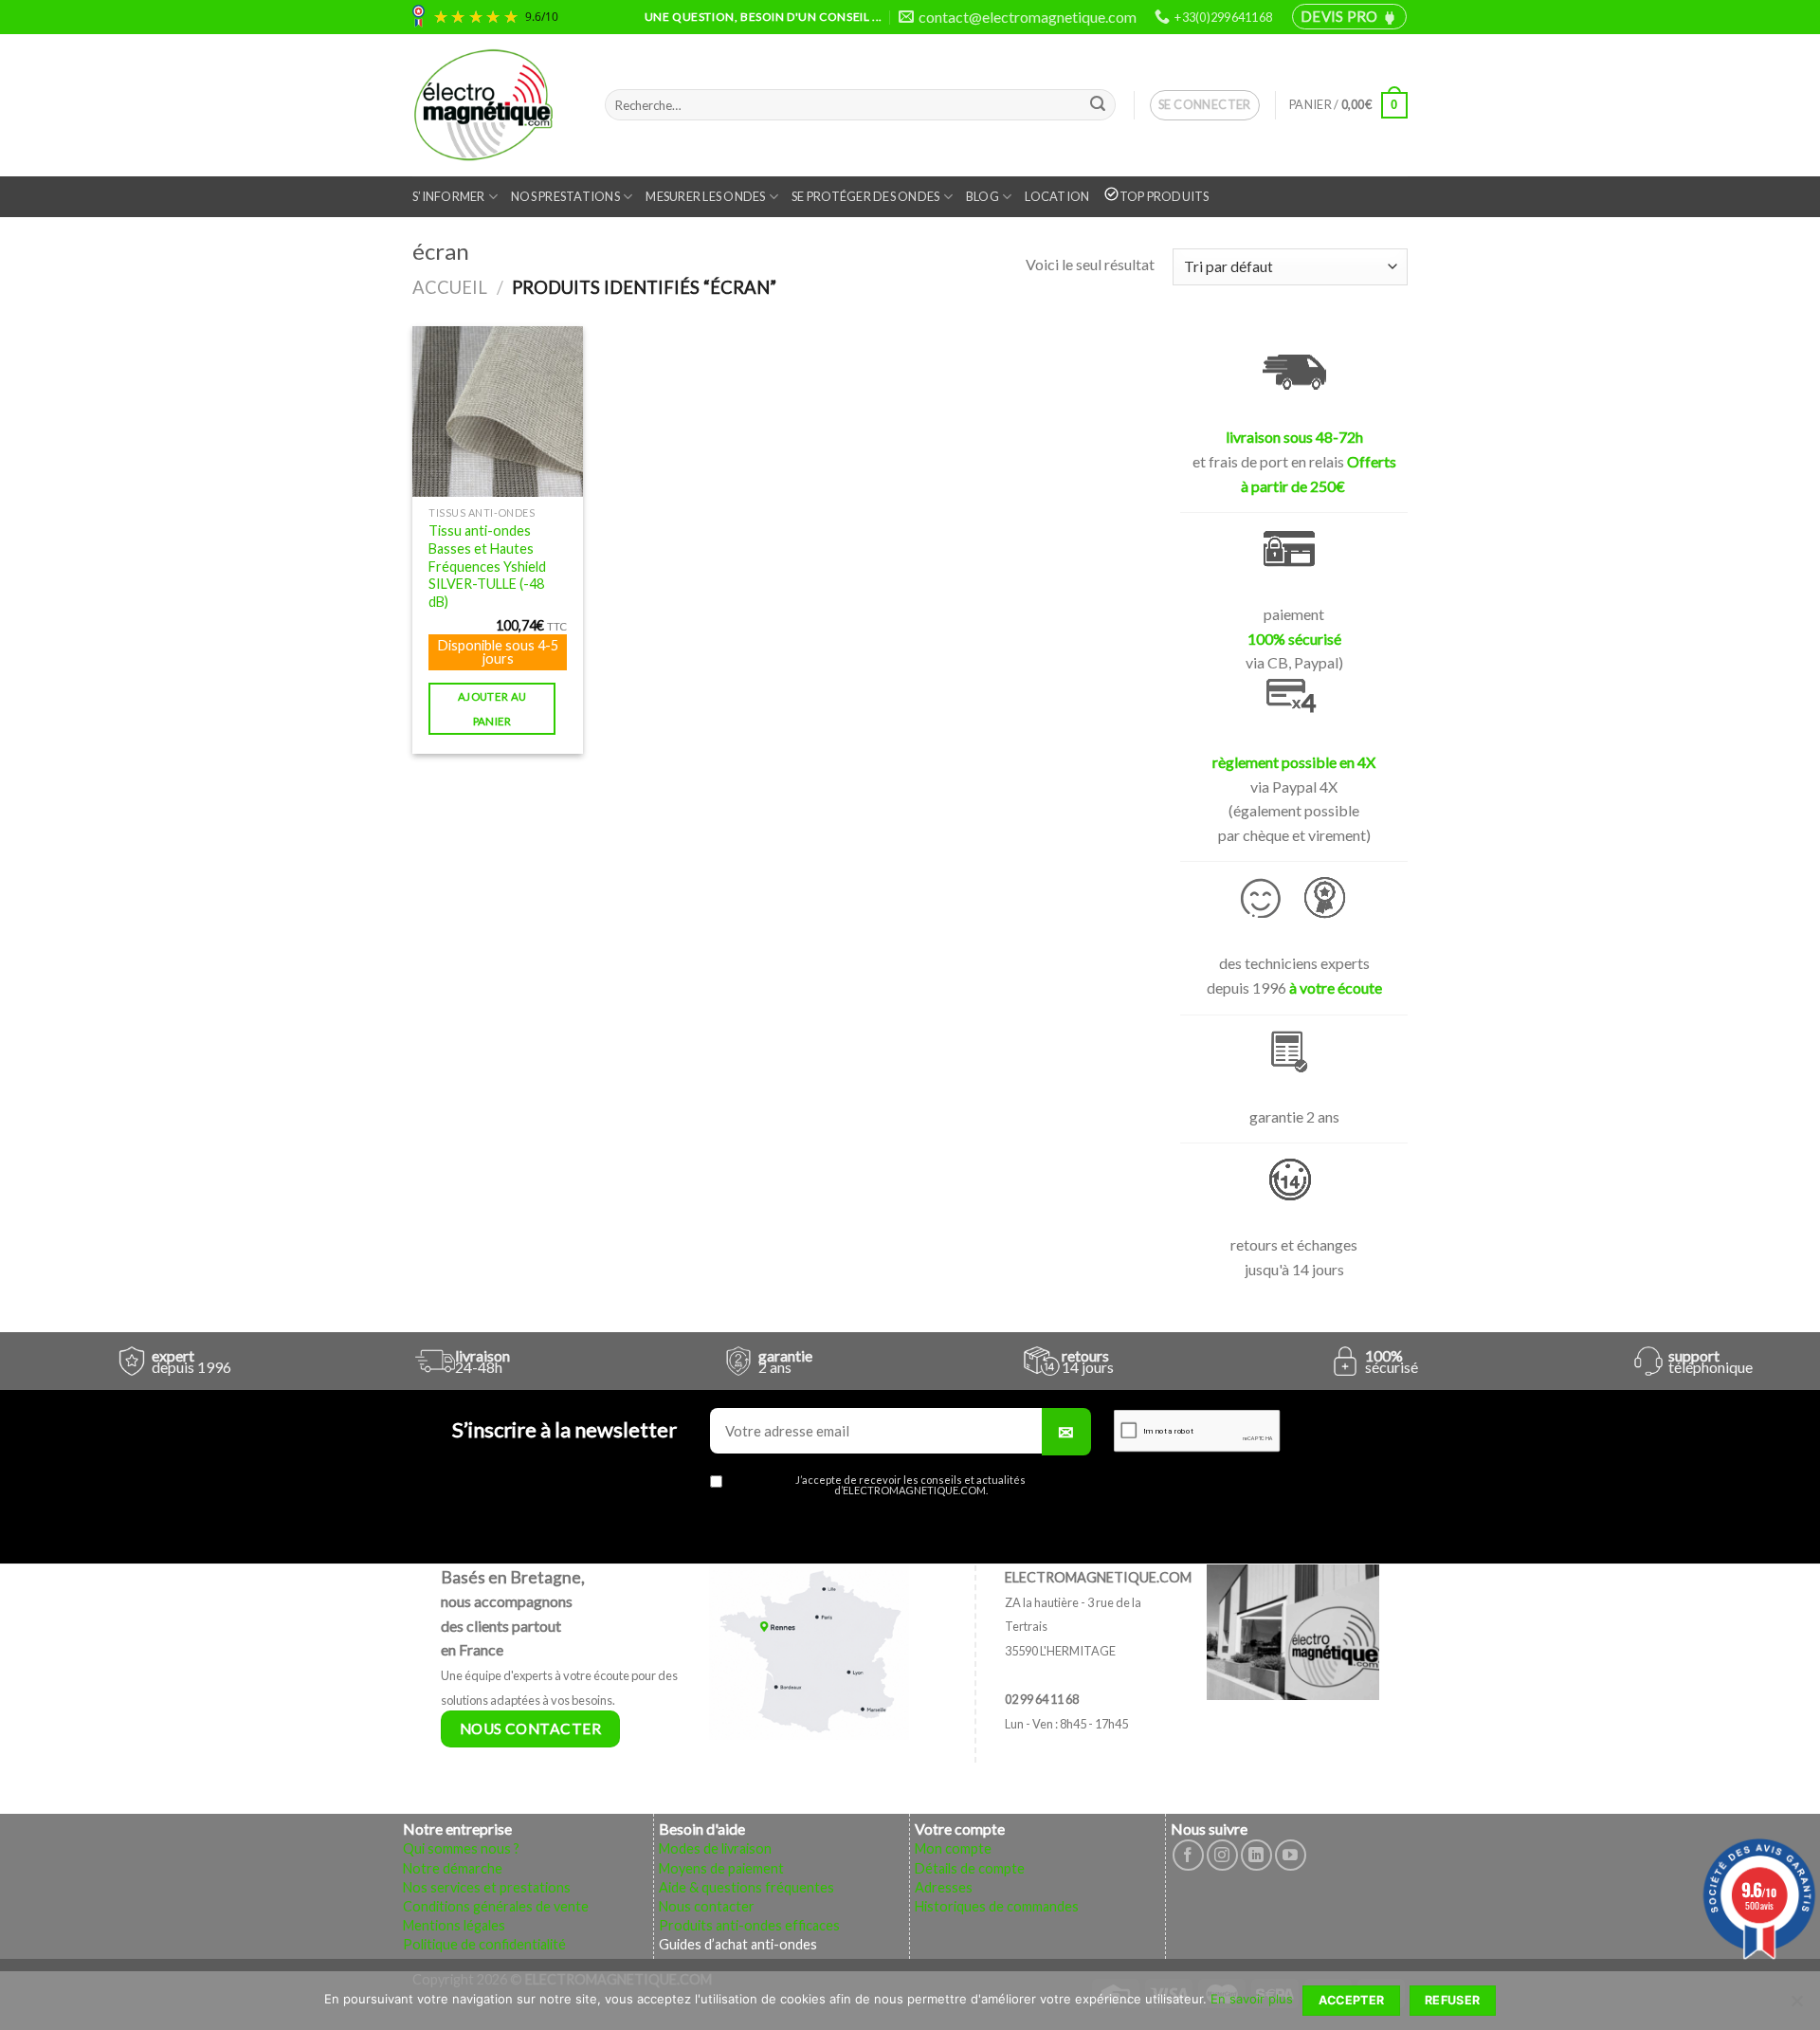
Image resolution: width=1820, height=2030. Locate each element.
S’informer (449, 196)
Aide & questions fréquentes (746, 1887)
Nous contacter (707, 1906)
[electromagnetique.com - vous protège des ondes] (494, 105)
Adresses (944, 1887)
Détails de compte (970, 1868)
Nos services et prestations (487, 1887)
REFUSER (1453, 2000)
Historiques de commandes (997, 1906)
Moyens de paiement (721, 1868)
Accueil (450, 287)
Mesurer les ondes (705, 196)
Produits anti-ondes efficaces (749, 1925)
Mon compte (953, 1848)
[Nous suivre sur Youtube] (1291, 1855)
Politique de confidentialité (484, 1944)
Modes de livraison (715, 1848)
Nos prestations (565, 196)
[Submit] (1098, 105)
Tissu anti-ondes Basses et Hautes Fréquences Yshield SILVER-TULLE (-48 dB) (487, 566)
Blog (983, 196)
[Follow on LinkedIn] (1256, 1855)
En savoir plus (1252, 1999)
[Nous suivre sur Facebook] (1188, 1855)
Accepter (1352, 2000)
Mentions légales (454, 1925)
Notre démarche (453, 1868)
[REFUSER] (1796, 2006)
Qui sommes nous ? (461, 1848)
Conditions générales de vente (496, 1906)
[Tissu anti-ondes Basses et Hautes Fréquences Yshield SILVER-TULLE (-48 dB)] (498, 411)
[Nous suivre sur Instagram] (1222, 1855)
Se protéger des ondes (865, 196)
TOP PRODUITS (1165, 196)
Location (1057, 196)
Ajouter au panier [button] (492, 708)
